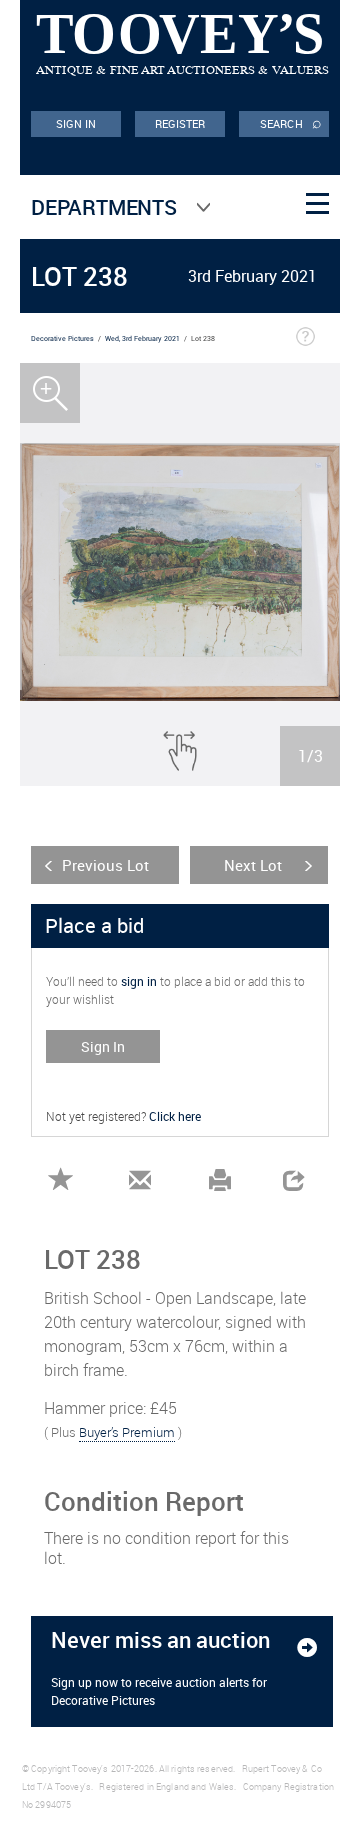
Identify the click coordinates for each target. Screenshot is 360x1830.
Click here (175, 1116)
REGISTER (180, 123)
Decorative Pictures (62, 338)
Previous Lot (105, 865)
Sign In (103, 1046)
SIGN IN (76, 123)
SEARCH (291, 122)
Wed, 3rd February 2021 (142, 338)
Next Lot (253, 865)
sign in (139, 981)
